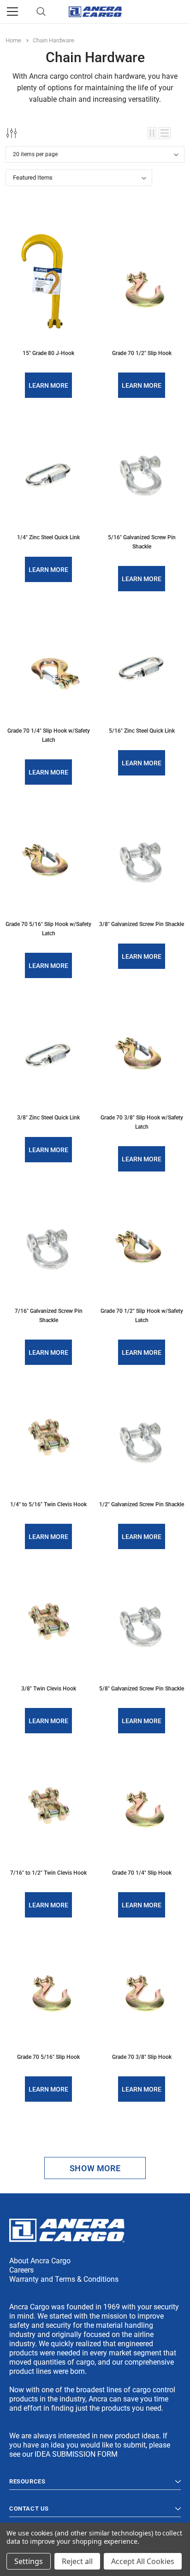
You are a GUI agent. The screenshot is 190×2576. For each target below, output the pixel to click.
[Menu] (12, 12)
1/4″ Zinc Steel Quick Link (48, 537)
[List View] (165, 133)
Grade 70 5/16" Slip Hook (48, 2057)
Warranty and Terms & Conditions (64, 2279)
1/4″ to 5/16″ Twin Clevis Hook (48, 1504)
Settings (29, 2561)
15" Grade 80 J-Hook (48, 353)
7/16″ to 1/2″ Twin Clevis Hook (48, 1873)
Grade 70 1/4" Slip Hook (142, 1873)
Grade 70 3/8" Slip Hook (142, 2057)
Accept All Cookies (143, 2561)
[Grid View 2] (152, 133)
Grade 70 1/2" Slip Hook (142, 353)
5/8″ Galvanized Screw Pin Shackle (142, 1689)
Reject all (77, 2561)
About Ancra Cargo (40, 2261)
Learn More (48, 385)
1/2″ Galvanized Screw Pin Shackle (142, 1504)
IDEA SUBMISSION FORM (76, 2454)
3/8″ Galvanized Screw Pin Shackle (142, 924)
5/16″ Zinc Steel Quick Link (142, 731)
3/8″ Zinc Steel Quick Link (48, 1118)
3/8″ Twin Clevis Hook (49, 1689)
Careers (21, 2270)
